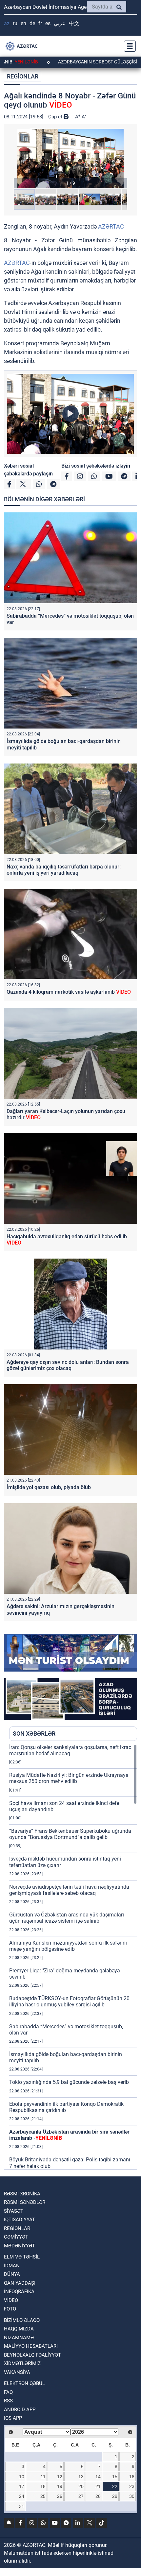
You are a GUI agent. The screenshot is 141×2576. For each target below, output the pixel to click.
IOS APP (13, 2418)
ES (48, 23)
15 (115, 2477)
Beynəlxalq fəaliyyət (32, 2355)
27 (81, 2496)
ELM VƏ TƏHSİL (22, 2257)
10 (22, 2477)
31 (22, 2506)
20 (81, 2486)
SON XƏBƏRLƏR (34, 1734)
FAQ (8, 2392)
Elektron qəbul (24, 2383)
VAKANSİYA (17, 2372)
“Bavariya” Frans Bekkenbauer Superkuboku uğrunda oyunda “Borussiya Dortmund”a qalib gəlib (70, 1834)
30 (132, 2496)
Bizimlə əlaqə (22, 2320)
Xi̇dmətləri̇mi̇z (22, 2363)
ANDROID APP (20, 2410)
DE (32, 23)
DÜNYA (12, 2274)
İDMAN (12, 2266)
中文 (74, 23)
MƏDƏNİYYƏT (20, 2246)
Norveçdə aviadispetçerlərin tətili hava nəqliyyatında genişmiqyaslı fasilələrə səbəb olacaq (69, 1890)
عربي (60, 23)
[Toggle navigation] (128, 46)
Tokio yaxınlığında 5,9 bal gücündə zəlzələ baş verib (69, 2082)
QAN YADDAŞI (20, 2283)
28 (98, 2496)
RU (15, 23)
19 (60, 2486)
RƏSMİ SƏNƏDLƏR (25, 2202)
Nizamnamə (19, 2338)
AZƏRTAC (111, 226)
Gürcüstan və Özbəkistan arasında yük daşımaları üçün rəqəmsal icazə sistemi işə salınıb (67, 1918)
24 (22, 2496)
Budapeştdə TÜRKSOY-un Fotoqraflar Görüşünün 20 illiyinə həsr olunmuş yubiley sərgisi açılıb (69, 2001)
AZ (7, 23)
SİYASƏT (14, 2211)
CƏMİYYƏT (16, 2237)
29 (115, 2496)
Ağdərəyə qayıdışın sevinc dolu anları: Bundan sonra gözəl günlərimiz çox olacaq (68, 1365)
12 (60, 2477)
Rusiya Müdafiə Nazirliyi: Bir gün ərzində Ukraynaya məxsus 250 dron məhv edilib (69, 1778)
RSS (8, 2401)
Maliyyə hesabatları (31, 2346)
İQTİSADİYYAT (20, 2220)
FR (40, 23)
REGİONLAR (23, 76)
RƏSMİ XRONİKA (22, 2194)
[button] (70, 159)
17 (22, 2486)
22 (115, 2486)
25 (43, 2496)
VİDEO (11, 2300)
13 (81, 2477)
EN (23, 23)
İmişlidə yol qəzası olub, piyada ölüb (49, 1487)
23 (132, 2486)
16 (132, 2477)
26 (60, 2496)
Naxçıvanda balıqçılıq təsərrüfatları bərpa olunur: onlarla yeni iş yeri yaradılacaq (64, 870)
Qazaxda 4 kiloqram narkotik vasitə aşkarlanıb (69, 992)
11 (43, 2477)
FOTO (10, 2309)
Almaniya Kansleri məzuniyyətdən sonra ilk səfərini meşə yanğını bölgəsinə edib (68, 1946)
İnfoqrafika (19, 2292)
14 (98, 2477)
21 (98, 2486)
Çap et (56, 117)
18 (43, 2486)
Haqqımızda (19, 2329)
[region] (73, 1957)
